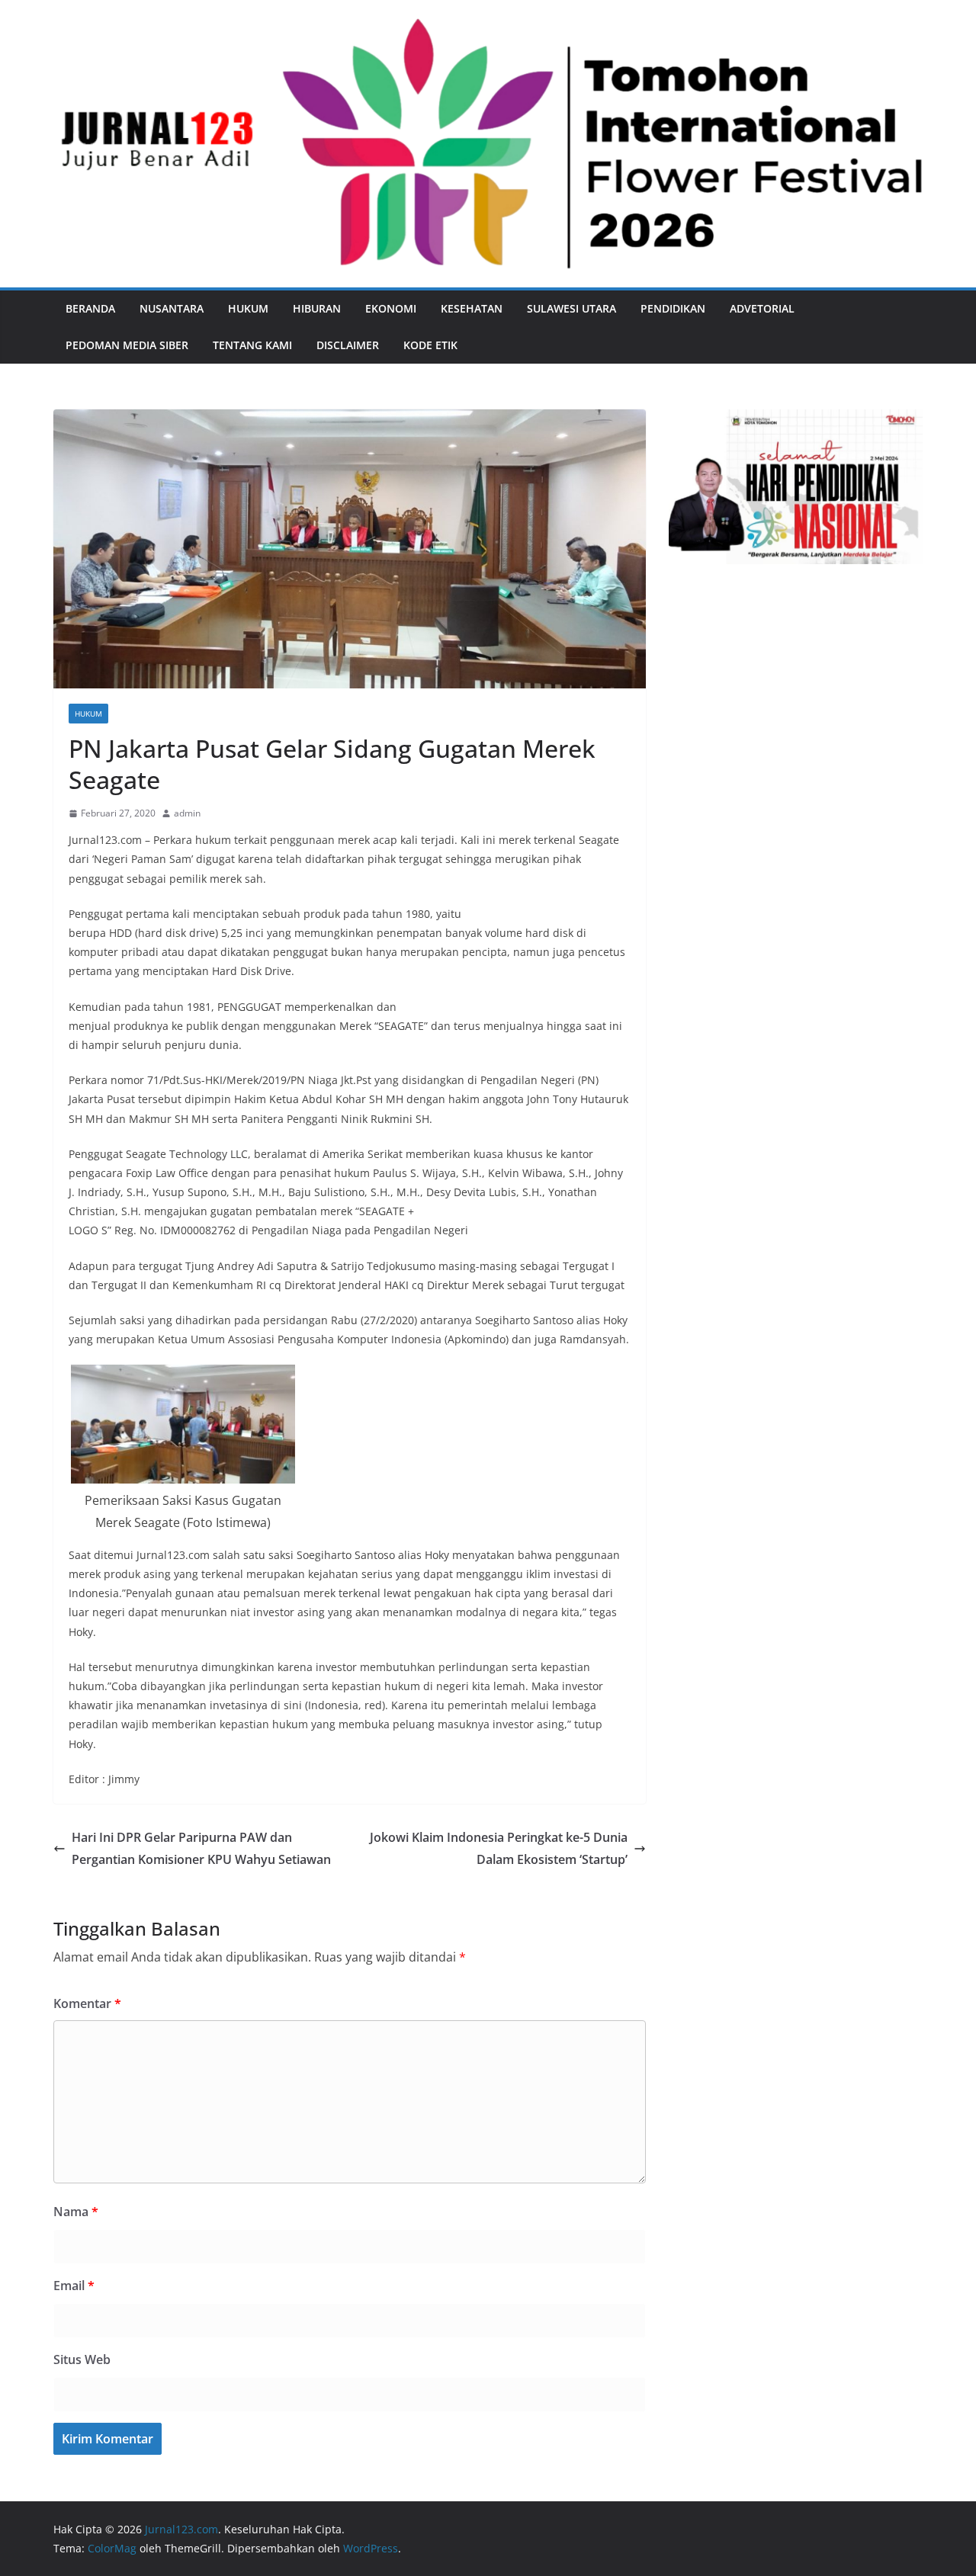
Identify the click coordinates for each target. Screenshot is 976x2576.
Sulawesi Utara (571, 308)
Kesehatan (472, 308)
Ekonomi (391, 308)
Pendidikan (673, 308)
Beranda (90, 308)
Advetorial (762, 308)
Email (74, 2286)
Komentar (87, 2003)
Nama (76, 2212)
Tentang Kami (252, 345)
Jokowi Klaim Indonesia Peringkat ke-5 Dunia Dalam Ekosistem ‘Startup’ (499, 1848)
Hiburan (317, 308)
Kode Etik (430, 345)
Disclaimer (348, 345)
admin (187, 813)
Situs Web (82, 2359)
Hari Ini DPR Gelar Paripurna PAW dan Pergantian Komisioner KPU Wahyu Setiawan (201, 1848)
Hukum (248, 308)
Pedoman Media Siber (127, 345)
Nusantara (172, 308)
